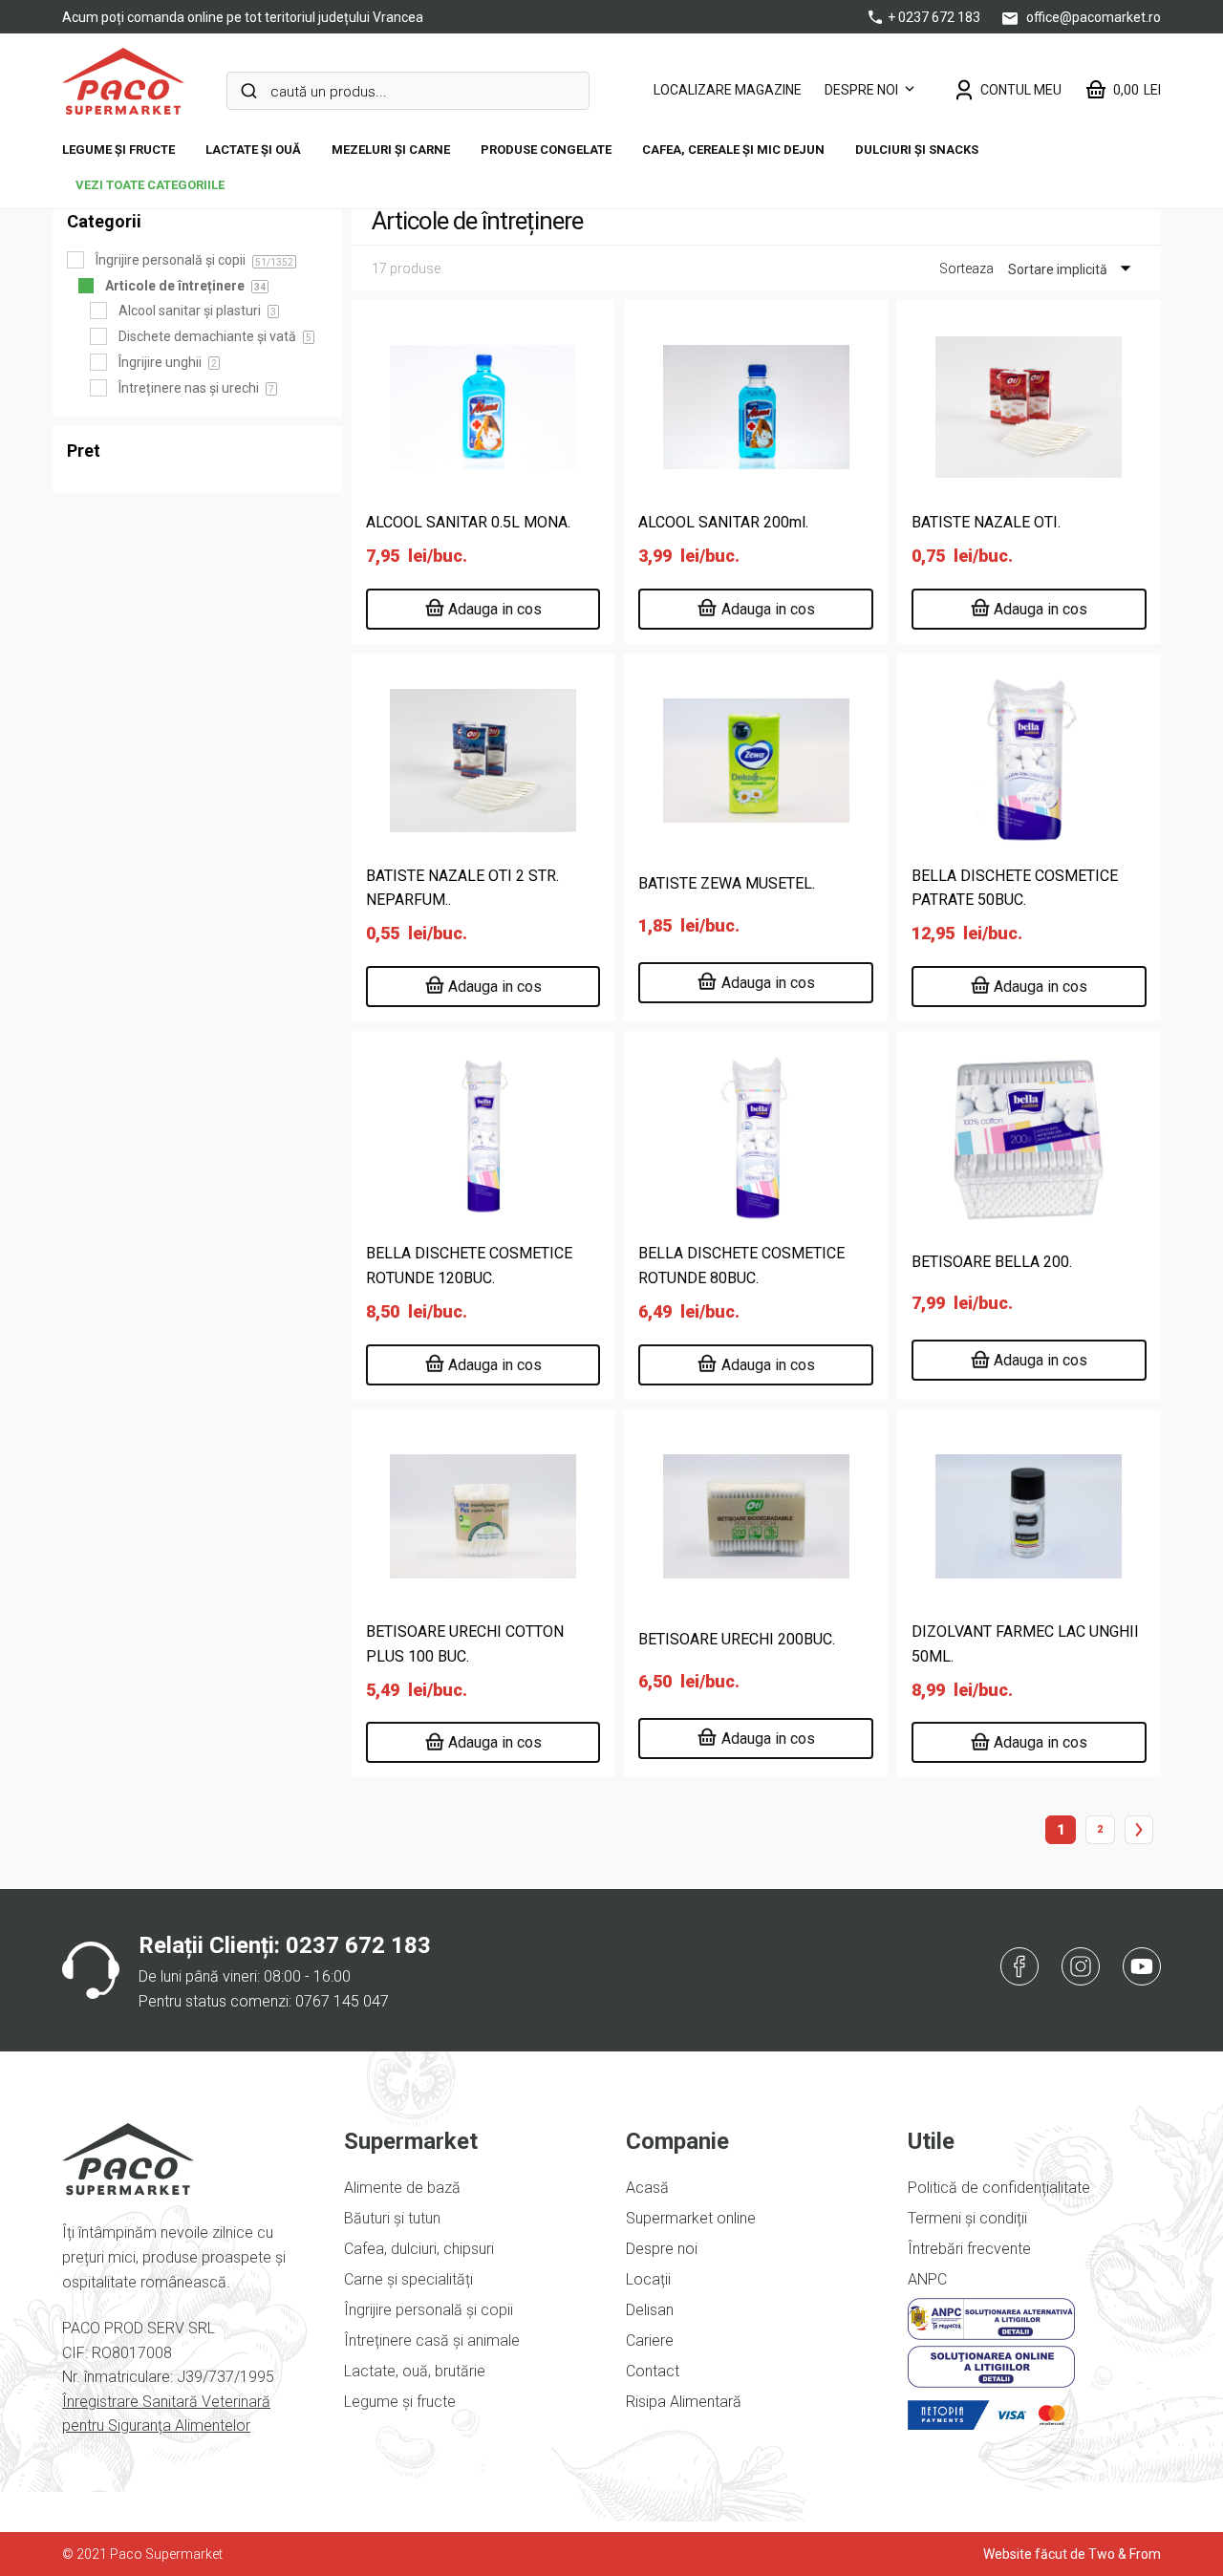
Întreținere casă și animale (432, 2340)
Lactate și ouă (253, 150)
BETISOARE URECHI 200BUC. (737, 1639)
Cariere (650, 2340)
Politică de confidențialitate (999, 2188)
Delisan (650, 2310)
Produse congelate (546, 150)
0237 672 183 (358, 1945)
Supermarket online (691, 2218)
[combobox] (1058, 269)
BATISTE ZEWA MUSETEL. (727, 883)
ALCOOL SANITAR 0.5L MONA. (468, 522)
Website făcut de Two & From (1072, 2554)
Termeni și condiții (967, 2218)
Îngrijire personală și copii (429, 2310)
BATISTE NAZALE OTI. (986, 522)
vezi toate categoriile (150, 185)
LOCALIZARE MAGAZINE (728, 90)
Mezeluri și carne (391, 150)
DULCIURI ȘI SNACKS (917, 150)
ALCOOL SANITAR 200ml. (723, 522)
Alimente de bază (402, 2188)
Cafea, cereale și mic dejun (733, 150)
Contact (653, 2371)
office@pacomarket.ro (1092, 17)
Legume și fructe (118, 150)
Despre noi (861, 90)
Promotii (556, 122)
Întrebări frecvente (969, 2249)
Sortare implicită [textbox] (1058, 269)
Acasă (647, 2188)
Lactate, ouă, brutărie (415, 2371)
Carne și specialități (408, 2279)
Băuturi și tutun (392, 2218)
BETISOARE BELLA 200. (992, 1262)
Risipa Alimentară (684, 2402)
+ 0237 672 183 (935, 17)
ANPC (927, 2279)
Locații (648, 2279)
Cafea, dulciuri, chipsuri (419, 2249)
